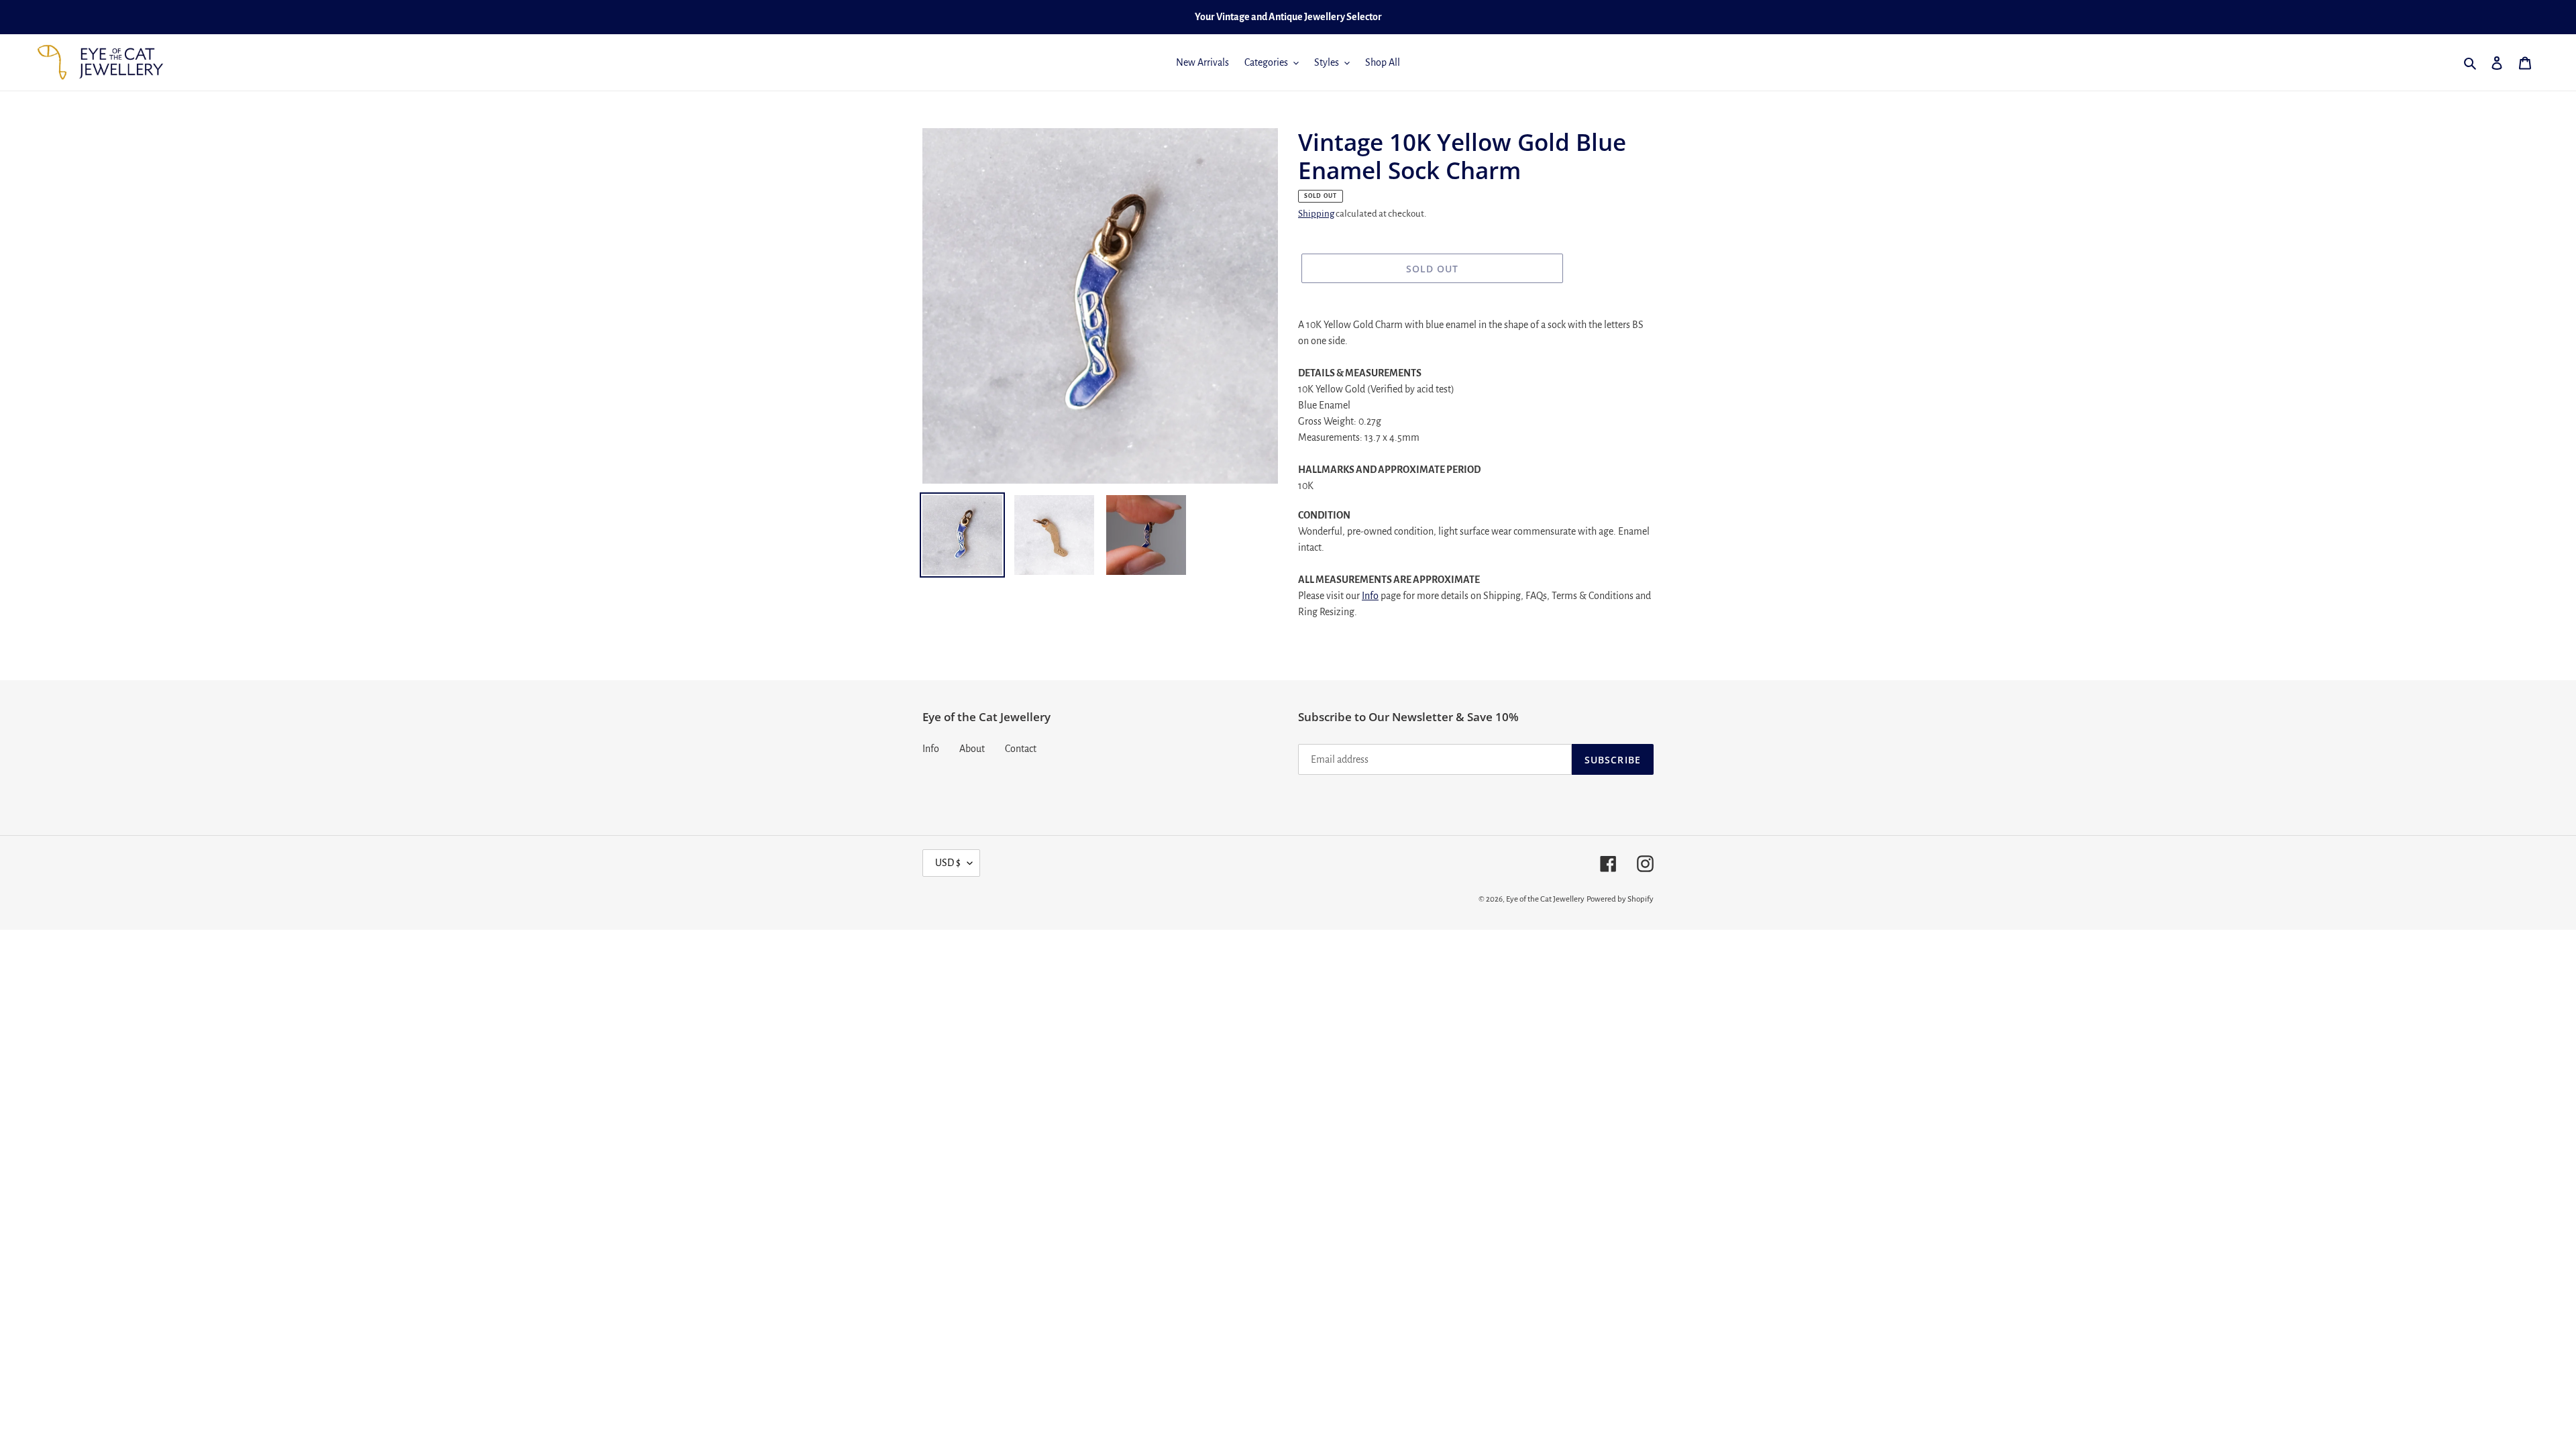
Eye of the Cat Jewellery (1545, 899)
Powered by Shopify (1620, 899)
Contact (1021, 749)
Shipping (1316, 214)
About (972, 749)
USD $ (948, 863)
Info (1370, 596)
